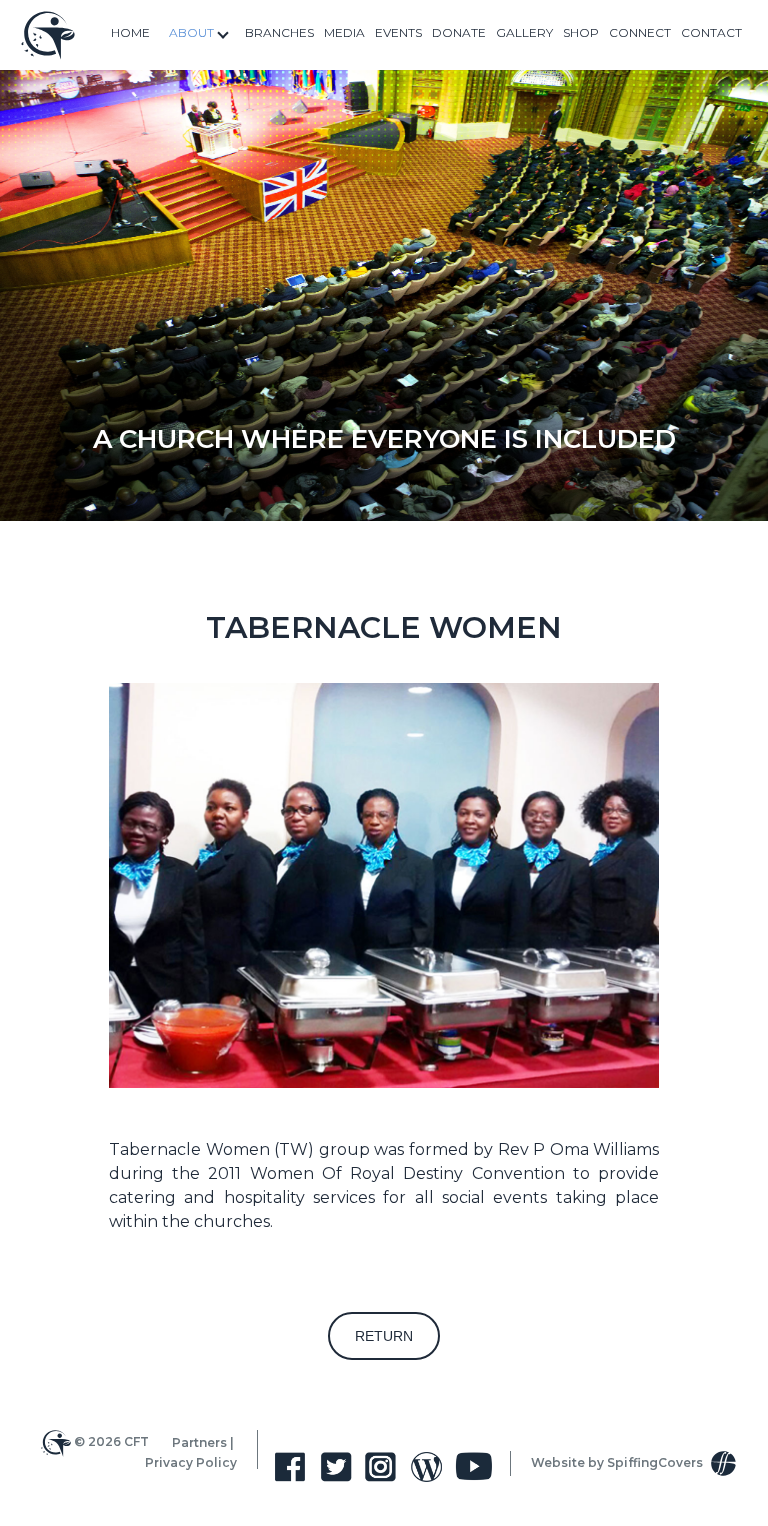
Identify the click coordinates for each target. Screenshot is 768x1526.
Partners (199, 1441)
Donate (459, 32)
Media (344, 32)
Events (398, 32)
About (191, 32)
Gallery (524, 32)
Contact (711, 32)
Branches (279, 32)
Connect (640, 32)
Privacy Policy (191, 1462)
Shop (581, 32)
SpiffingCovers (656, 1462)
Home (130, 32)
